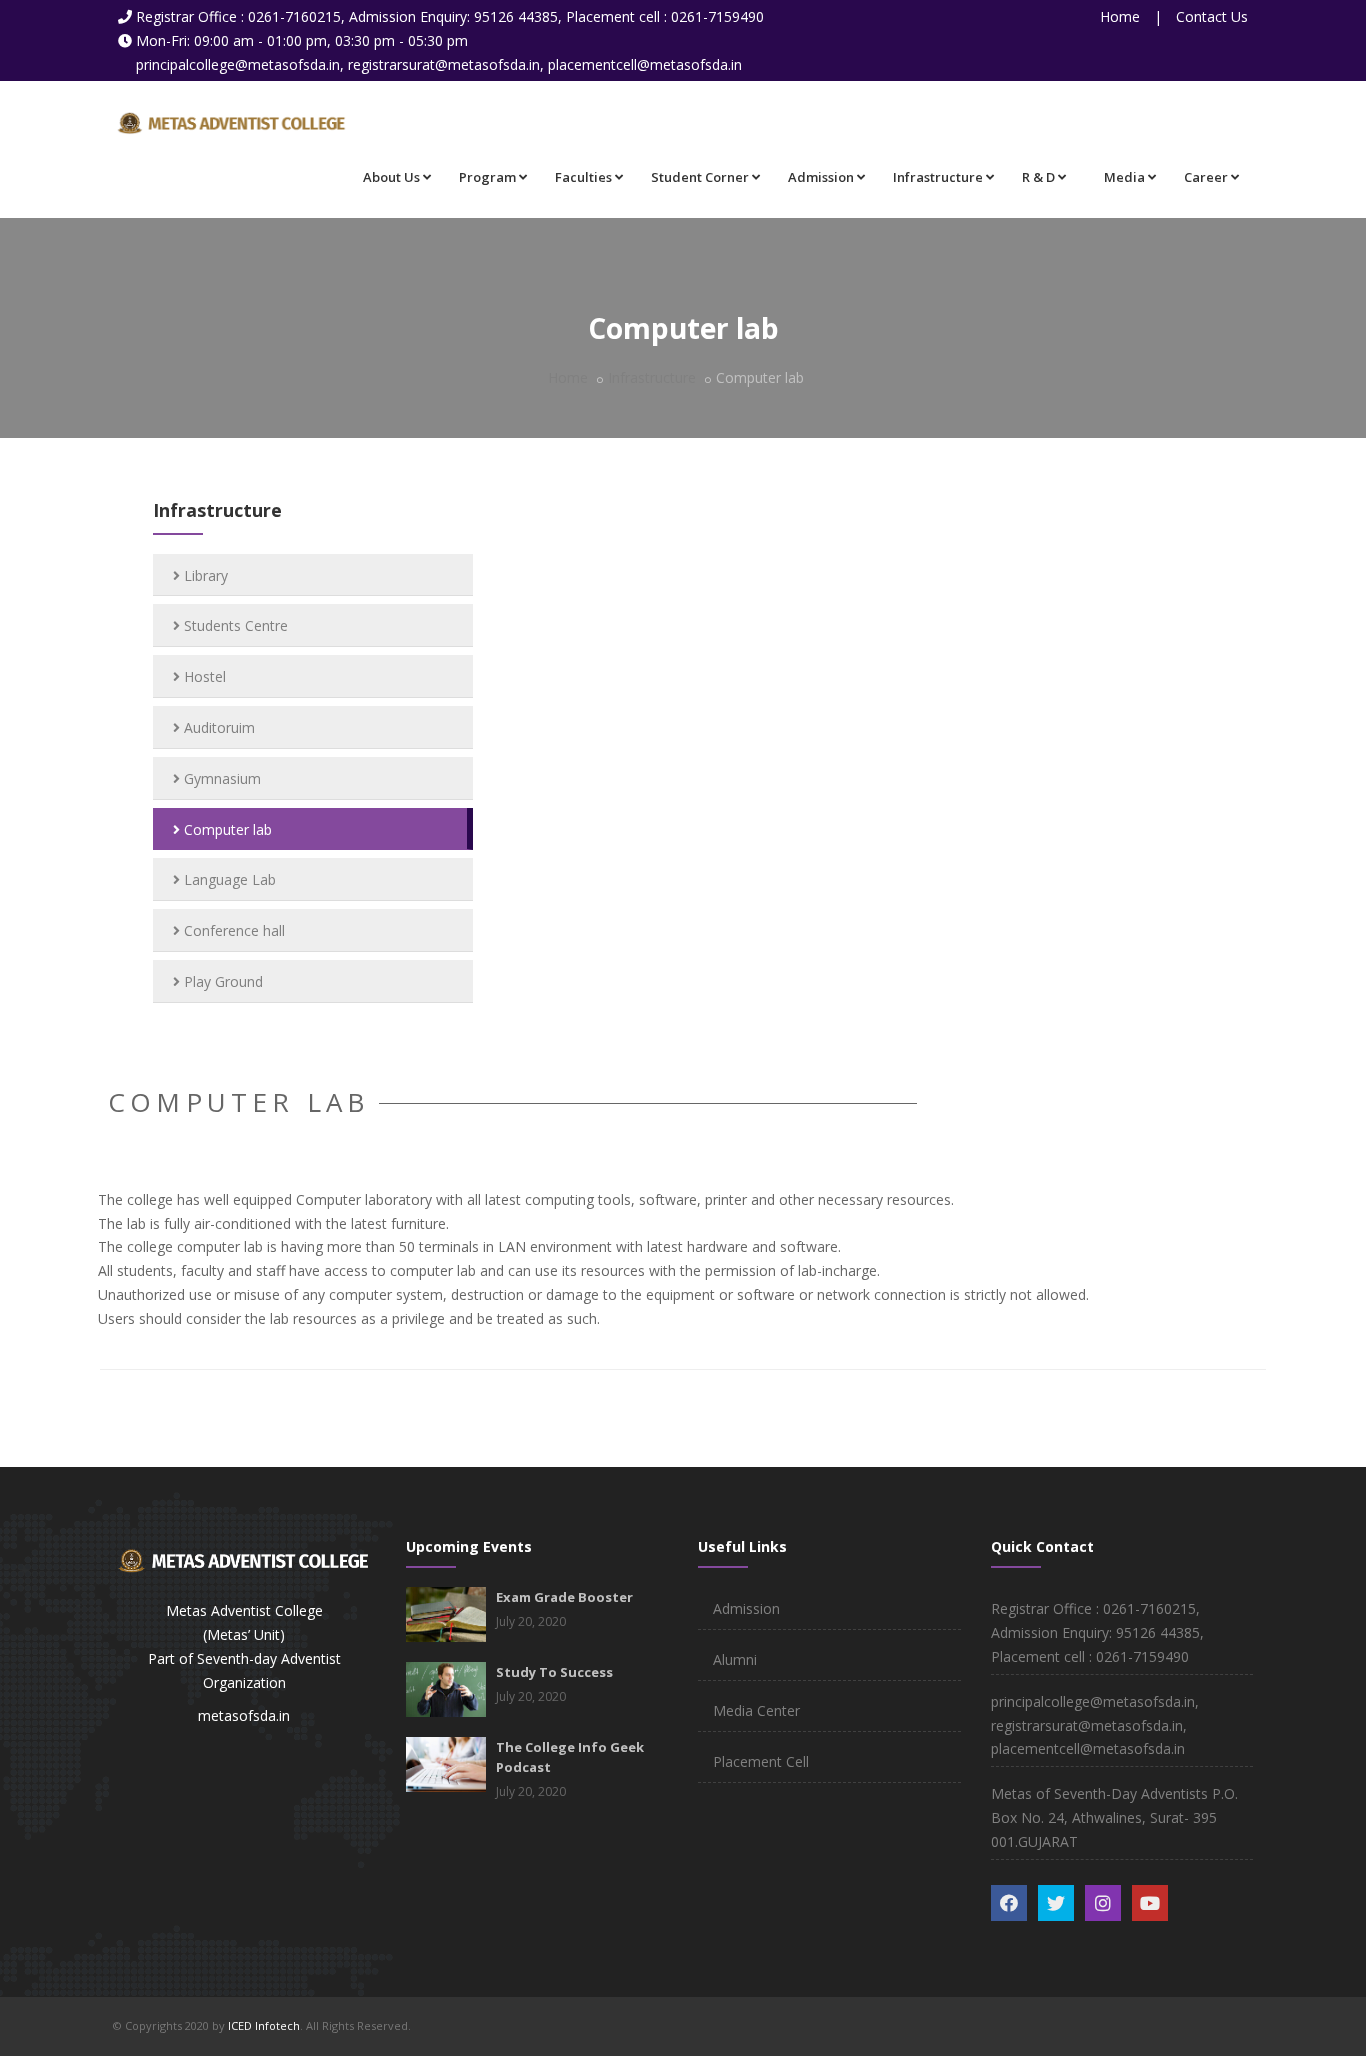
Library (204, 575)
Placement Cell (761, 1761)
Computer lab (226, 829)
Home (1120, 16)
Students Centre (234, 625)
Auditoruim (217, 727)
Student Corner (700, 177)
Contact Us (1212, 16)
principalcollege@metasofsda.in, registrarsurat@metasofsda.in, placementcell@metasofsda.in (439, 64)
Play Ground (221, 981)
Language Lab (228, 879)
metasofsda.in (244, 1715)
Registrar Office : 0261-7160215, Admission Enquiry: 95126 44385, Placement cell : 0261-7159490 (450, 16)
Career (1206, 177)
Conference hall (232, 930)
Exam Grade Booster (564, 1597)
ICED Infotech (264, 2025)
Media (1124, 177)
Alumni (735, 1659)
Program (487, 177)
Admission (821, 177)
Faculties (583, 177)
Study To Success (554, 1672)
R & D (1038, 177)
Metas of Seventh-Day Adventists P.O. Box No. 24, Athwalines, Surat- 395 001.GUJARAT (1114, 1817)
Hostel (203, 676)
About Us (391, 177)
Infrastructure (938, 177)
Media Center (756, 1710)
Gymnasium (220, 778)
